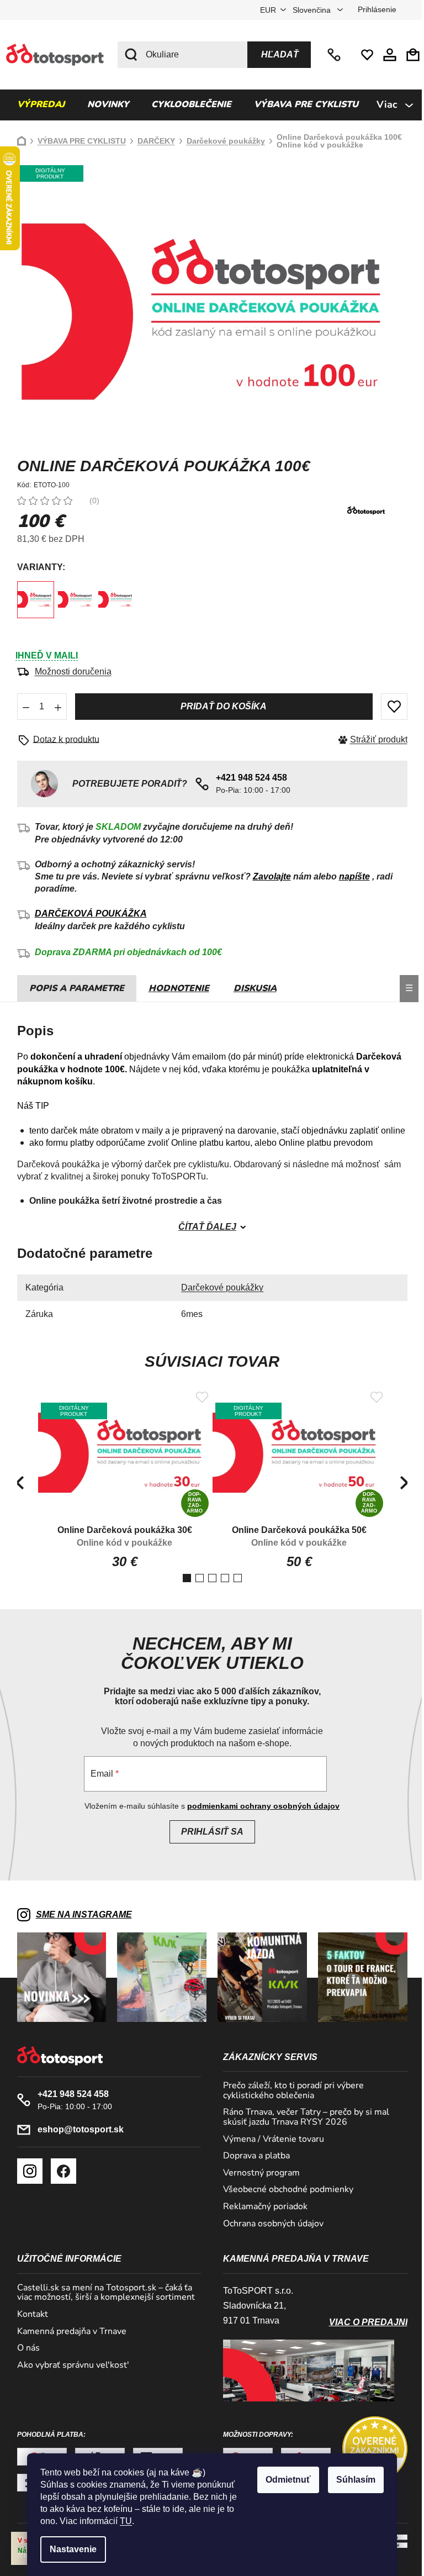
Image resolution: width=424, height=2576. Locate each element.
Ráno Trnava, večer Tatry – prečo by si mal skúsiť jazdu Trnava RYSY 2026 (302, 2117)
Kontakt (28, 2315)
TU (122, 2521)
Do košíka (219, 707)
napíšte (350, 876)
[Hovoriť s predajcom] (58, 740)
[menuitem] (36, 105)
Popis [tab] (39, 988)
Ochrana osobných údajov (269, 2224)
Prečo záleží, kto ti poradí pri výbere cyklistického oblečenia (290, 2091)
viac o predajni (364, 2322)
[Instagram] (25, 2171)
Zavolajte (267, 876)
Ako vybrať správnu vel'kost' (69, 2366)
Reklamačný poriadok (261, 2207)
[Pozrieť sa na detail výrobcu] (362, 510)
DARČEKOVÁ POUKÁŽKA (86, 913)
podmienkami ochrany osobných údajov (259, 1806)
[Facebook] (59, 2171)
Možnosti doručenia (69, 671)
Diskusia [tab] (251, 988)
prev (15, 1483)
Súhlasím (352, 2480)
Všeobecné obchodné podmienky (284, 2190)
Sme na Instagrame (79, 1914)
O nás (24, 2348)
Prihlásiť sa (208, 1832)
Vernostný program (258, 2173)
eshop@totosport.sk (76, 2129)
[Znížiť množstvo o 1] (22, 707)
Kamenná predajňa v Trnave (67, 2332)
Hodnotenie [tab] (174, 988)
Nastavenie (69, 2549)
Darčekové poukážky (218, 1287)
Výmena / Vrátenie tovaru (270, 2140)
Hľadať (276, 54)
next (400, 1483)
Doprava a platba (253, 2156)
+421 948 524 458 (331, 55)
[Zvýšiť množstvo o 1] (54, 707)
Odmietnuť (284, 2480)
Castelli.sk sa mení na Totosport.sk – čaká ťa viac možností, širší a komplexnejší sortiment (102, 2293)
